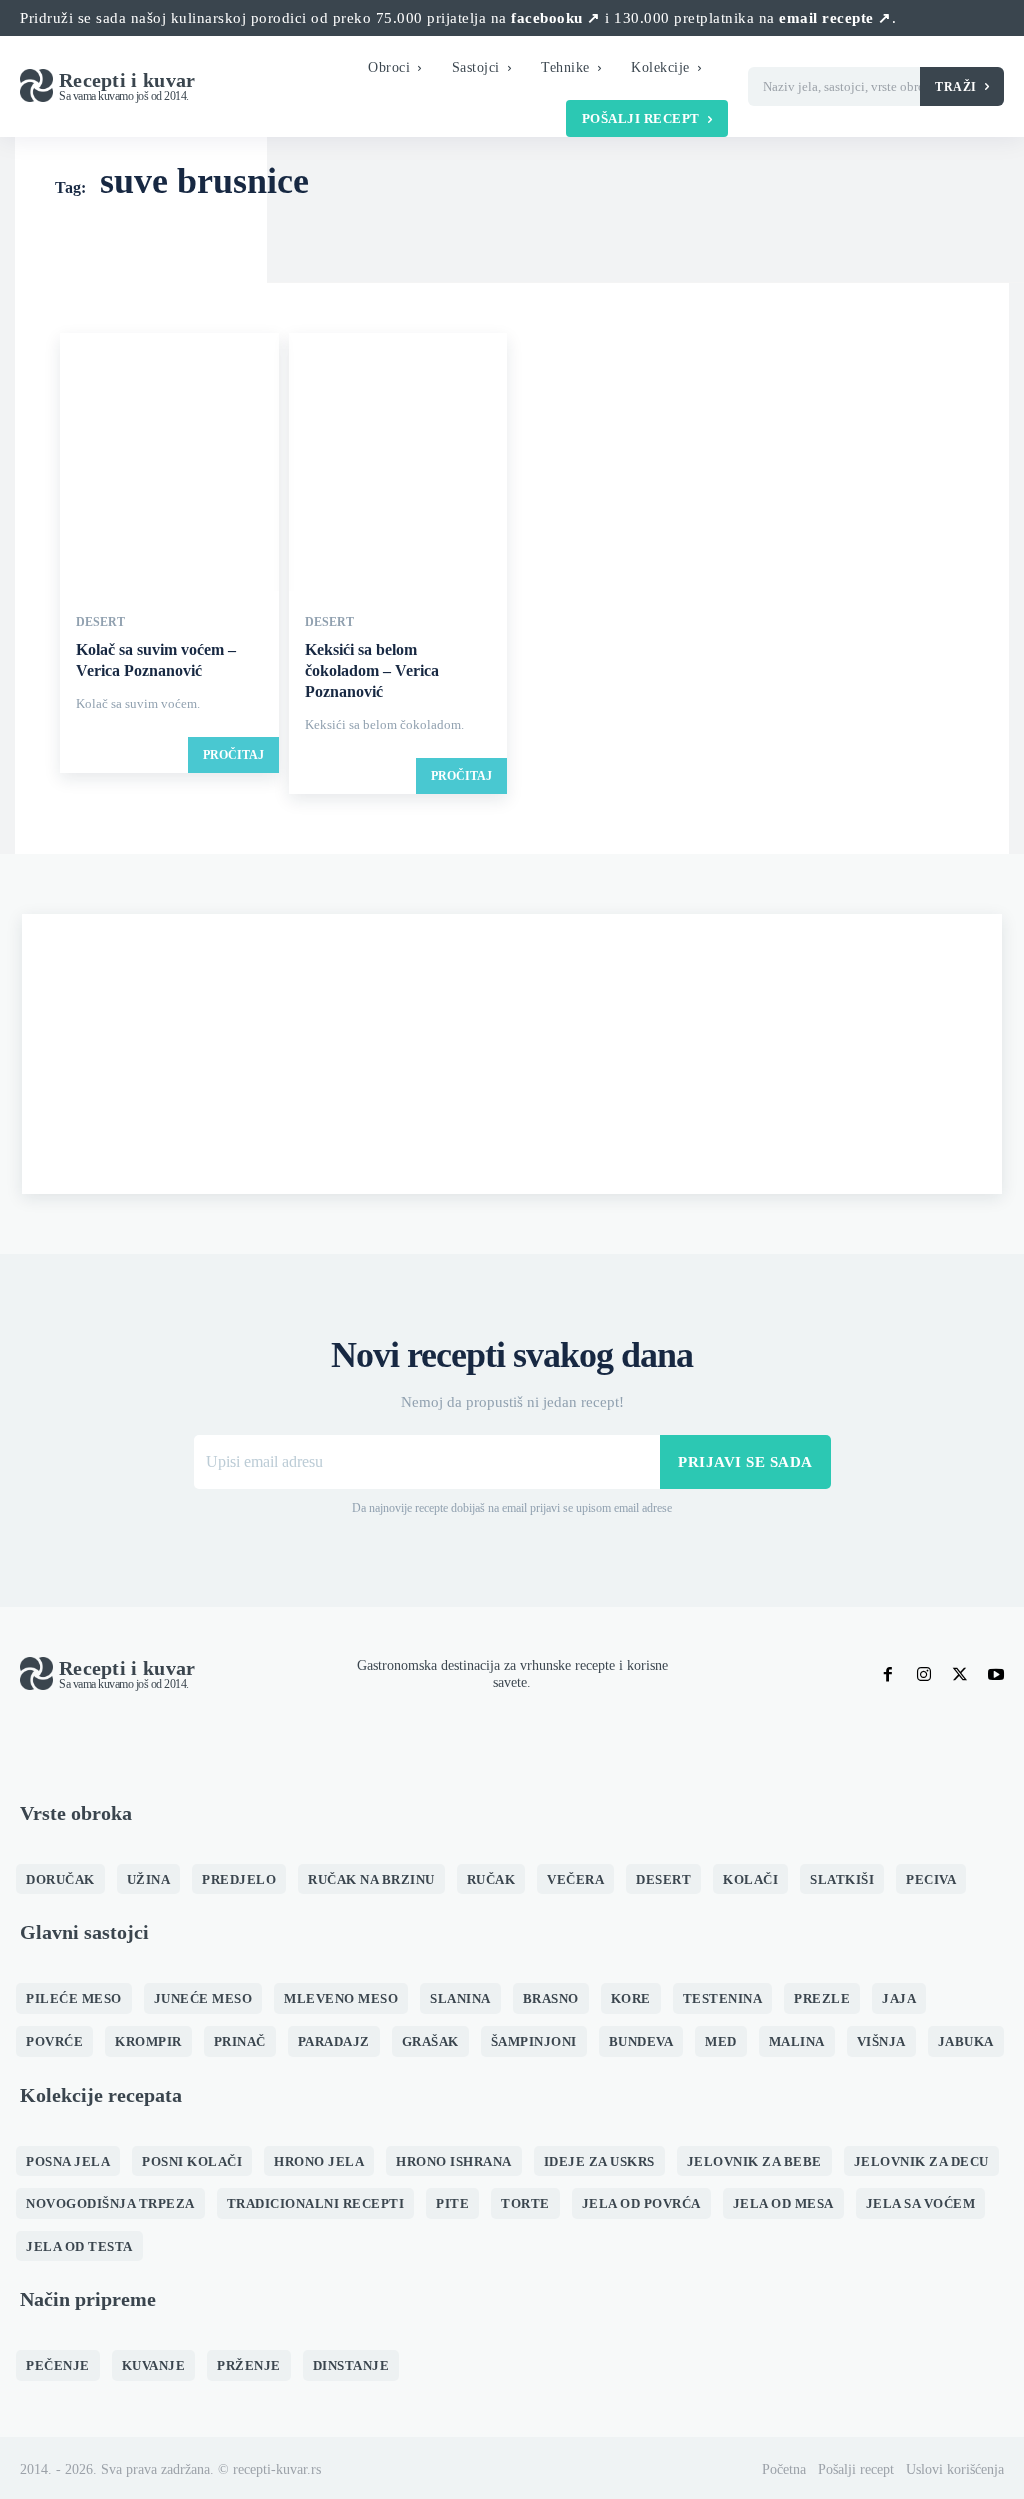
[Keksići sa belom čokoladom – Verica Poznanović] (398, 464)
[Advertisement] (512, 1054)
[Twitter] (960, 1675)
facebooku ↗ (556, 18)
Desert (100, 622)
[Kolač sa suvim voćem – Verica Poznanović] (169, 464)
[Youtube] (996, 1675)
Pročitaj (233, 755)
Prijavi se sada (745, 1462)
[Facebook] (888, 1675)
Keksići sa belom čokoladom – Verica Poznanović (372, 670)
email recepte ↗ (835, 18)
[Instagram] (924, 1675)
